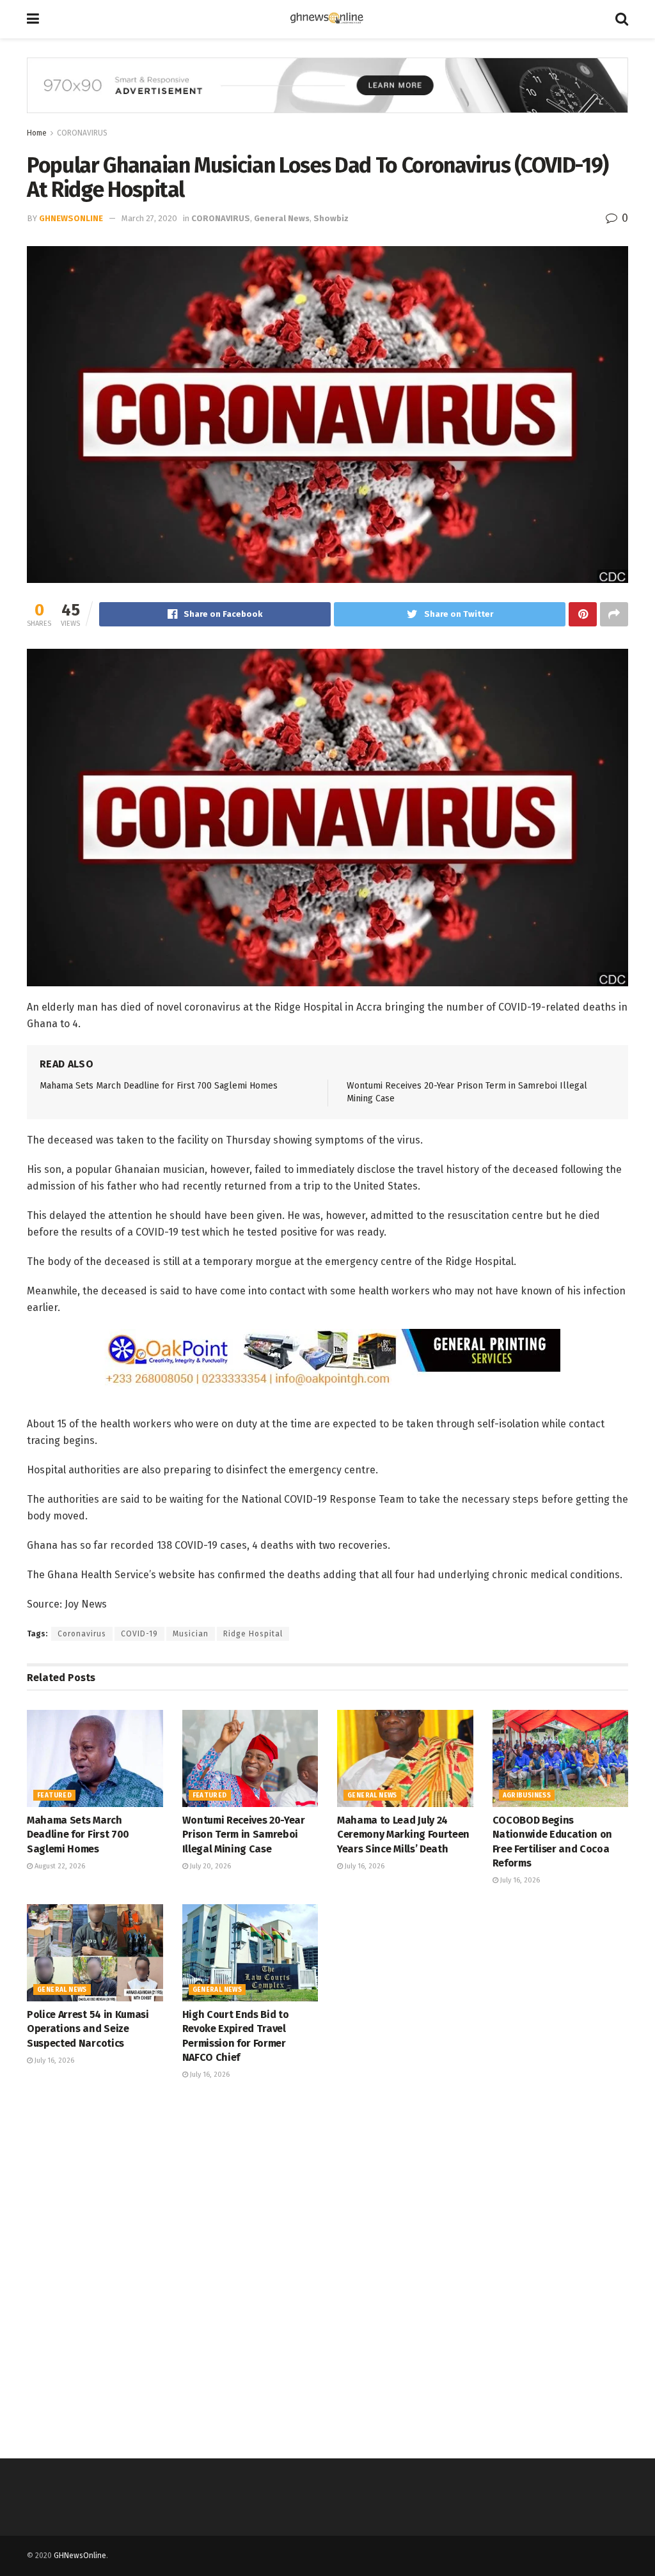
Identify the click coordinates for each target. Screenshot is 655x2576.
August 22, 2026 (59, 1866)
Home (37, 133)
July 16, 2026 (364, 1866)
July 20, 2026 (209, 1866)
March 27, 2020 (149, 218)
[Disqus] (327, 2268)
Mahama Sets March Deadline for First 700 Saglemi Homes (159, 1086)
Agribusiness (527, 1796)
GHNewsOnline (71, 218)
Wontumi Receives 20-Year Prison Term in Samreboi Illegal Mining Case (244, 1835)
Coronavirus (82, 1634)
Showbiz (331, 218)
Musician (191, 1634)
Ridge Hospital (253, 1634)
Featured (54, 1796)
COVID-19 (139, 1634)
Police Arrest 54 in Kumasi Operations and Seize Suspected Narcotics (88, 2029)
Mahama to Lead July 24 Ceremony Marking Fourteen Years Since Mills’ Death (403, 1835)
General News (282, 218)
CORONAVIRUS (82, 133)
